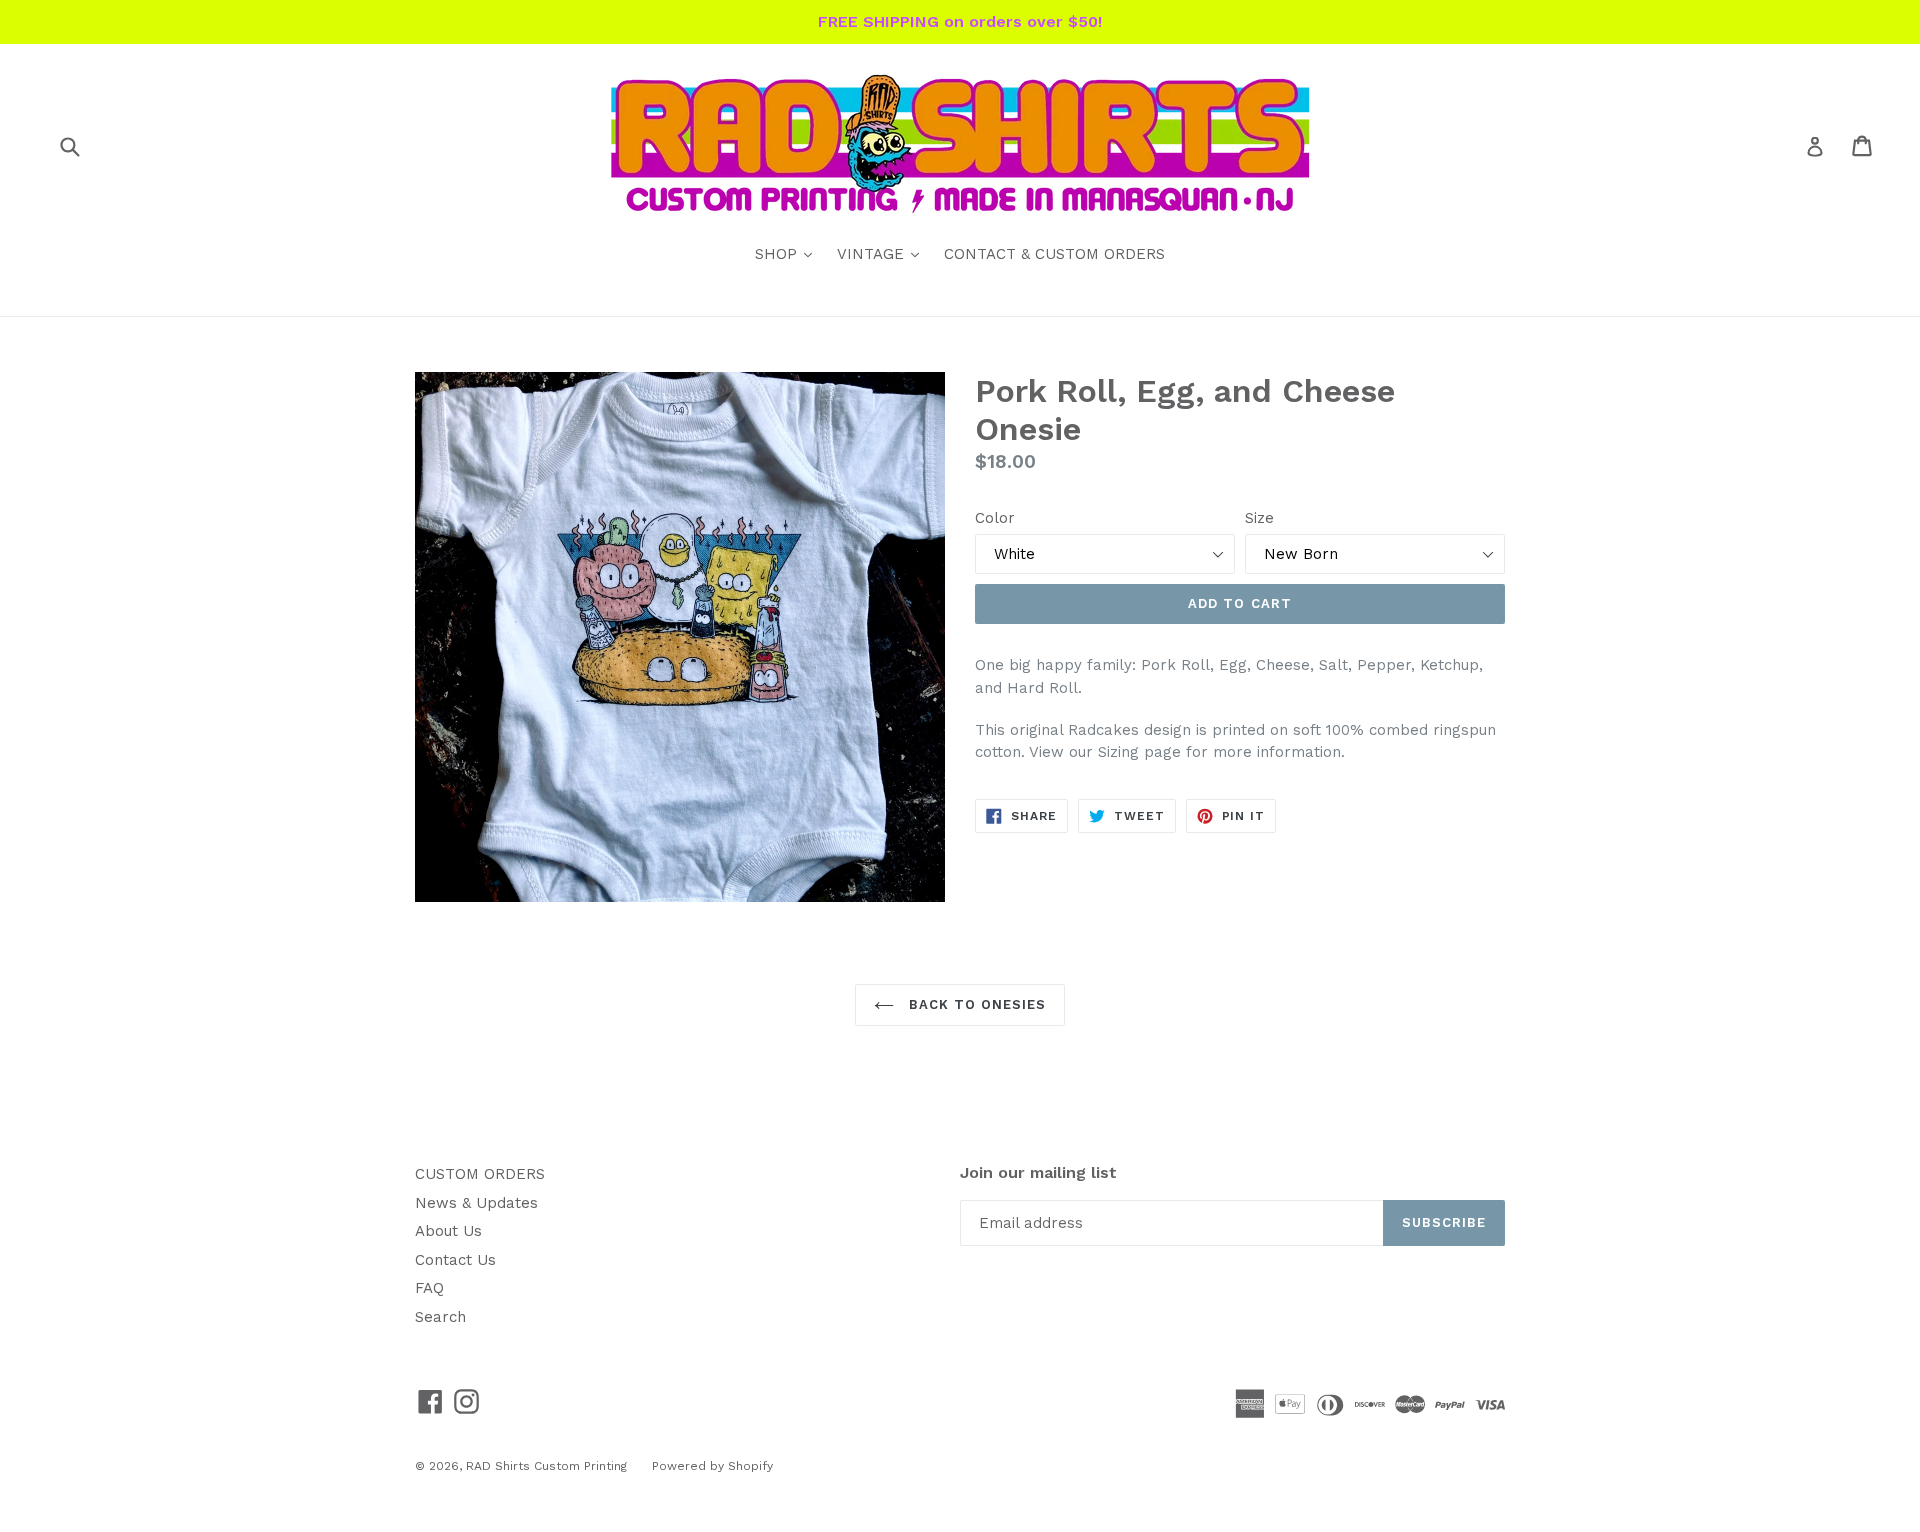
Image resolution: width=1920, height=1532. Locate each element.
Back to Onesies (975, 1004)
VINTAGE (883, 253)
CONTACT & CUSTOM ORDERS (1054, 254)
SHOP (788, 253)
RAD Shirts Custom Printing (546, 1466)
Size (1259, 518)
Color (995, 518)
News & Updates (476, 1203)
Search (440, 1317)
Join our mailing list (1038, 1172)
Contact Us (455, 1260)
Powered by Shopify (712, 1466)
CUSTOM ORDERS (480, 1174)
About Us (448, 1231)
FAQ (429, 1288)
